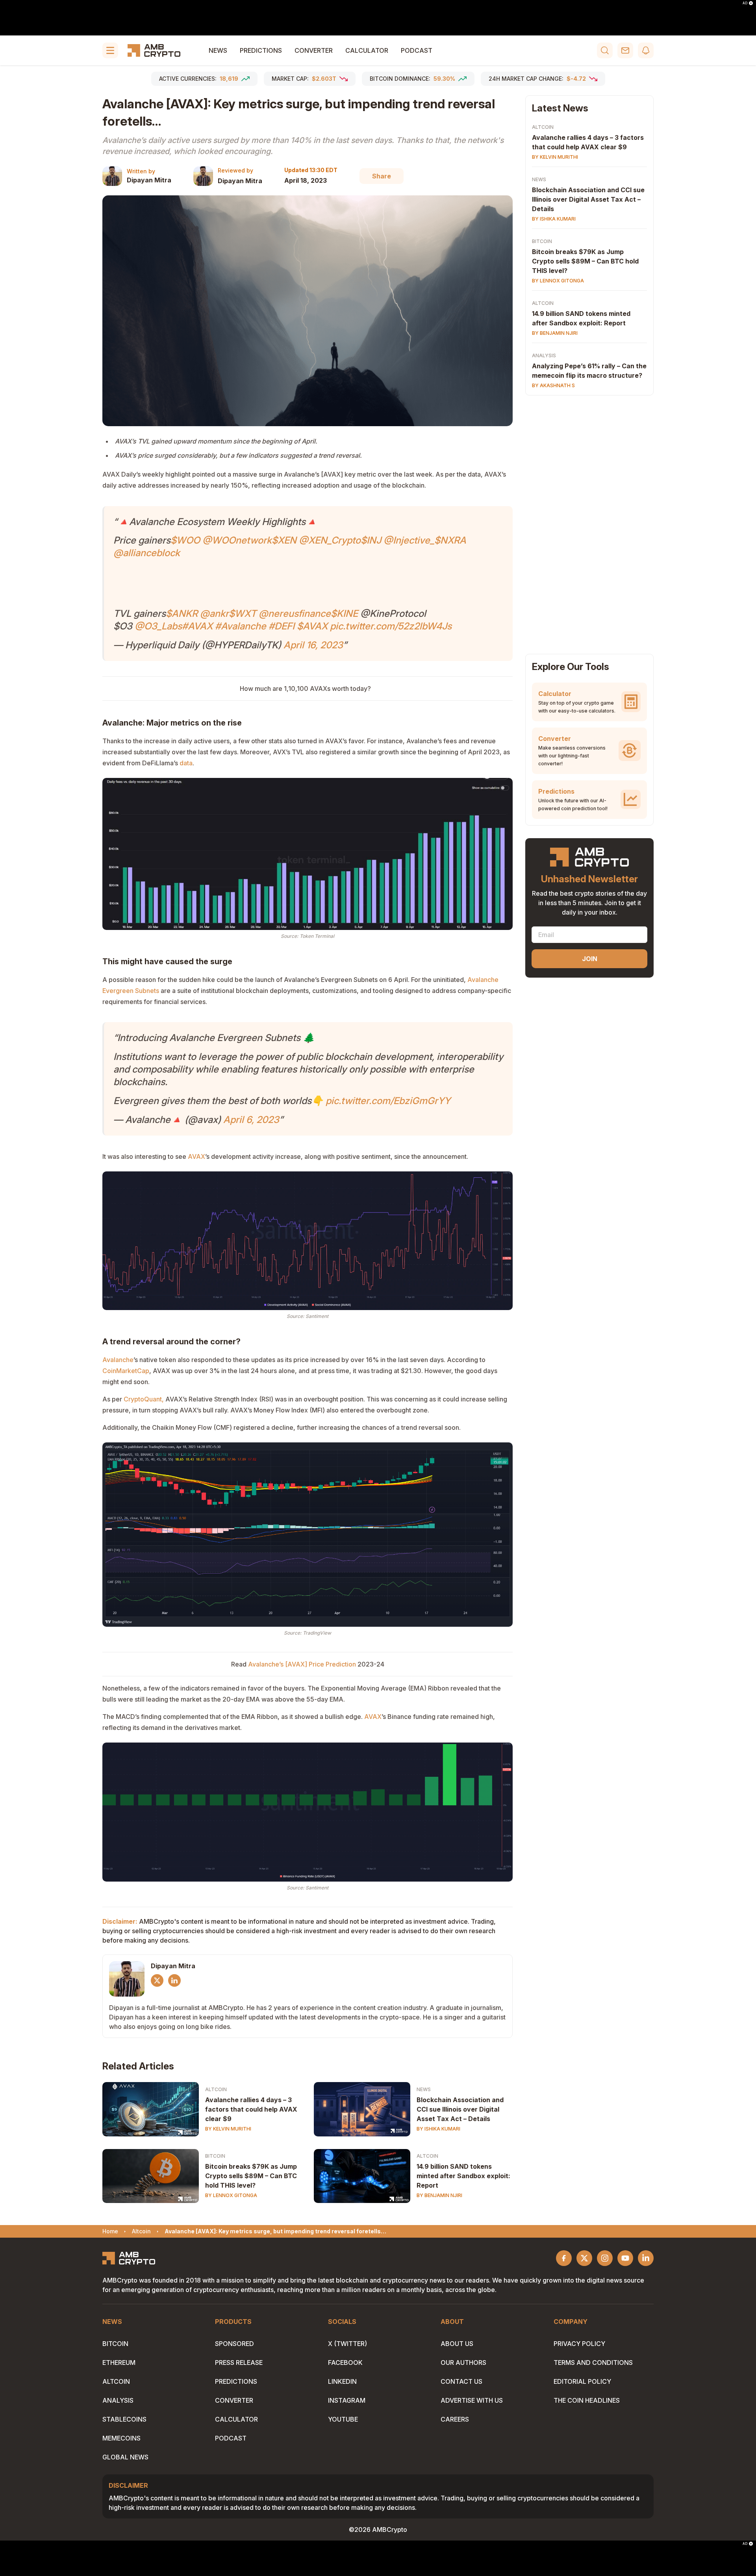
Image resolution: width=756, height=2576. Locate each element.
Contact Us (461, 2381)
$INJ (371, 540)
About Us (457, 2344)
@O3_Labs (158, 626)
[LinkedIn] (174, 1980)
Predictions (261, 50)
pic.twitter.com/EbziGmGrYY (388, 1101)
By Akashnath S (553, 385)
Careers (455, 2419)
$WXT (243, 613)
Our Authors (463, 2363)
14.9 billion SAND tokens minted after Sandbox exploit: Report (463, 2176)
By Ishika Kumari (438, 2129)
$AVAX (312, 626)
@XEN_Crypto (330, 540)
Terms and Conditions (593, 2363)
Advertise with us (472, 2400)
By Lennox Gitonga (231, 2195)
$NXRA (450, 540)
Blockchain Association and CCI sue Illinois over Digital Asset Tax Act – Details (460, 2109)
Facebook (345, 2363)
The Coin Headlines (587, 2400)
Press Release (239, 2363)
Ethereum (119, 2363)
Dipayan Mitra (149, 180)
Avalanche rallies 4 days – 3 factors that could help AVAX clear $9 (251, 2109)
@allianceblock (147, 553)
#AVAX (197, 626)
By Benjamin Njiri (439, 2195)
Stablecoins (124, 2419)
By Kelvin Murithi (228, 2129)
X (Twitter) (347, 2344)
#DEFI (282, 626)
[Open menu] (110, 50)
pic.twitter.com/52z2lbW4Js (391, 626)
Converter (314, 50)
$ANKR (182, 613)
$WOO (185, 540)
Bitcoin (215, 2156)
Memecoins (121, 2438)
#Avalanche (241, 626)
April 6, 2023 (251, 1120)
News (218, 50)
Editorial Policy (582, 2381)
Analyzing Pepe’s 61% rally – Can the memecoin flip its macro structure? (589, 371)
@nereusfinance (295, 613)
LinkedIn (342, 2381)
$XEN (284, 540)
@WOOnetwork (237, 540)
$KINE (344, 613)
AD (745, 3)
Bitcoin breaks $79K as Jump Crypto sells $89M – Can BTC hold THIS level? (251, 2176)
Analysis (544, 355)
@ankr (214, 613)
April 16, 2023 (313, 645)
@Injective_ (409, 540)
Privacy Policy (579, 2344)
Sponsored (234, 2344)
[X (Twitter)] (157, 1980)
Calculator (367, 50)
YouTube (343, 2419)
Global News (125, 2457)
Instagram (347, 2400)
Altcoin (216, 2089)
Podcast (417, 50)
